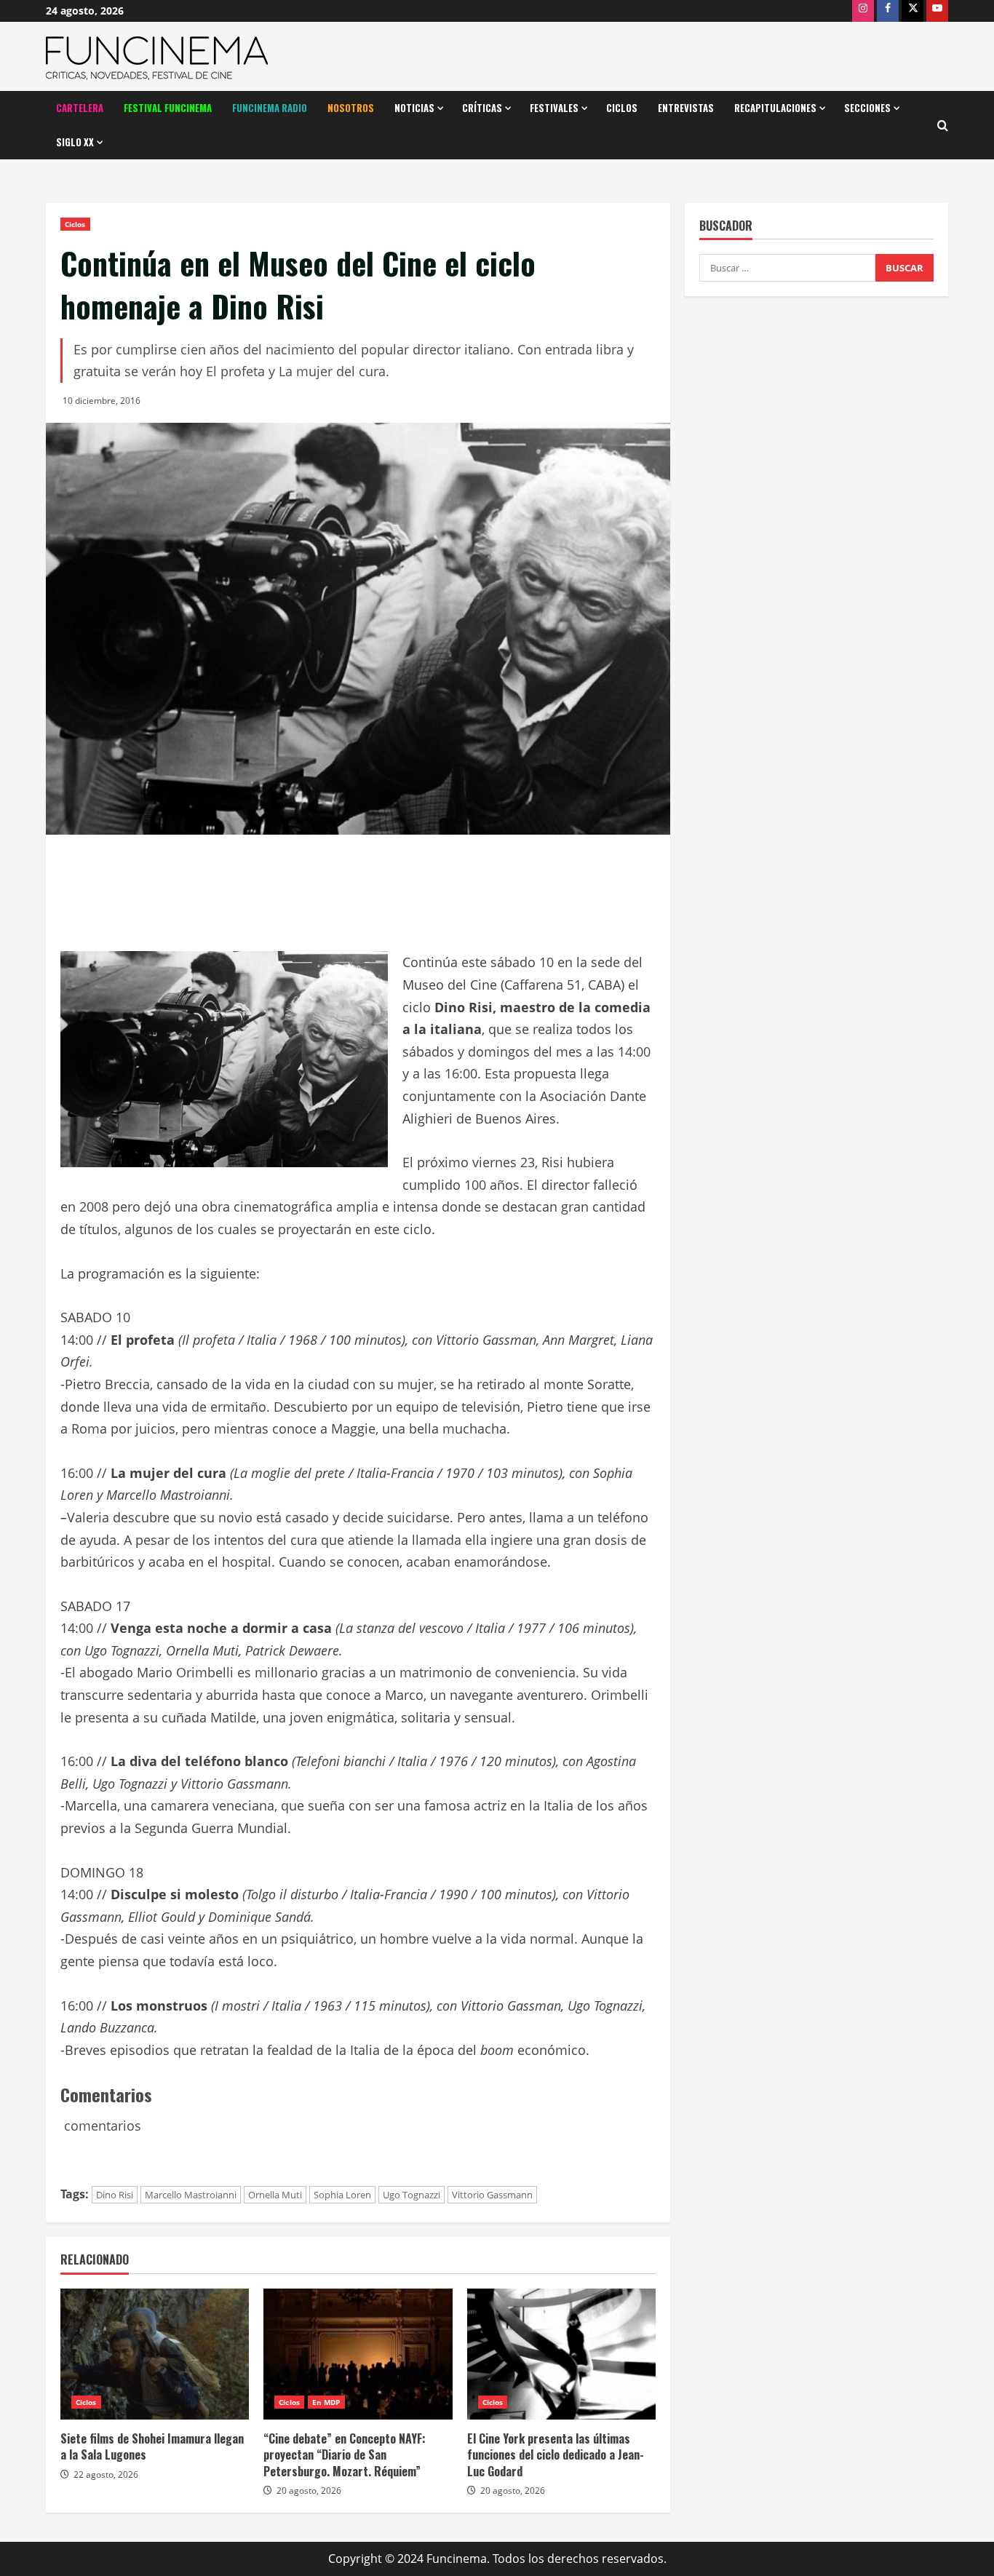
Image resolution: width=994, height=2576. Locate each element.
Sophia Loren (342, 2195)
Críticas (482, 108)
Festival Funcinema (168, 108)
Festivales (554, 108)
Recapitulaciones (775, 108)
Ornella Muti (275, 2195)
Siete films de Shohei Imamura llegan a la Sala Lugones (152, 2446)
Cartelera (80, 108)
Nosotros (351, 108)
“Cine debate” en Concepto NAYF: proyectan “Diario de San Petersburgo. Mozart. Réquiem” (345, 2455)
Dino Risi (115, 2195)
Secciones (867, 108)
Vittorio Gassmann (492, 2195)
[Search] (943, 126)
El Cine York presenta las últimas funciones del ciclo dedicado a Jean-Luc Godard (556, 2455)
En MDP (326, 2402)
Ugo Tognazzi (411, 2195)
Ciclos (622, 108)
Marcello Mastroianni (191, 2195)
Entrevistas (686, 108)
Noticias (414, 108)
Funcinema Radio (270, 108)
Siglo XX (75, 142)
